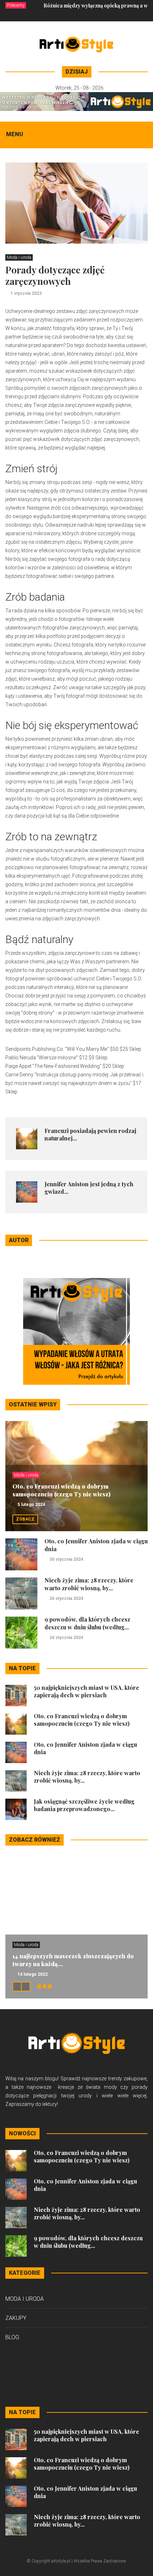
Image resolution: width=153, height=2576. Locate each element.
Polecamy (16, 5)
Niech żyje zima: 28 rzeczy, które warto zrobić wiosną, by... (89, 1584)
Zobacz (25, 1519)
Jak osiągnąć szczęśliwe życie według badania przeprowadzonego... (84, 1805)
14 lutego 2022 (33, 1974)
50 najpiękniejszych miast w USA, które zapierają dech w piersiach (86, 1691)
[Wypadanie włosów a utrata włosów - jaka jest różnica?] (76, 1331)
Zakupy (16, 2318)
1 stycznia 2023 (26, 293)
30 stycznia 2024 (66, 1559)
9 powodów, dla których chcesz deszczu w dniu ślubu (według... (87, 1623)
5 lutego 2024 (31, 1505)
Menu (15, 134)
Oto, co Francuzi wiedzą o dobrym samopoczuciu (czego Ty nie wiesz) (61, 1490)
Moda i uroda (19, 257)
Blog (12, 2337)
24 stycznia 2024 (66, 1638)
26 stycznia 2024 (66, 1598)
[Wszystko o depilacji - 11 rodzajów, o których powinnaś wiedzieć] (76, 101)
